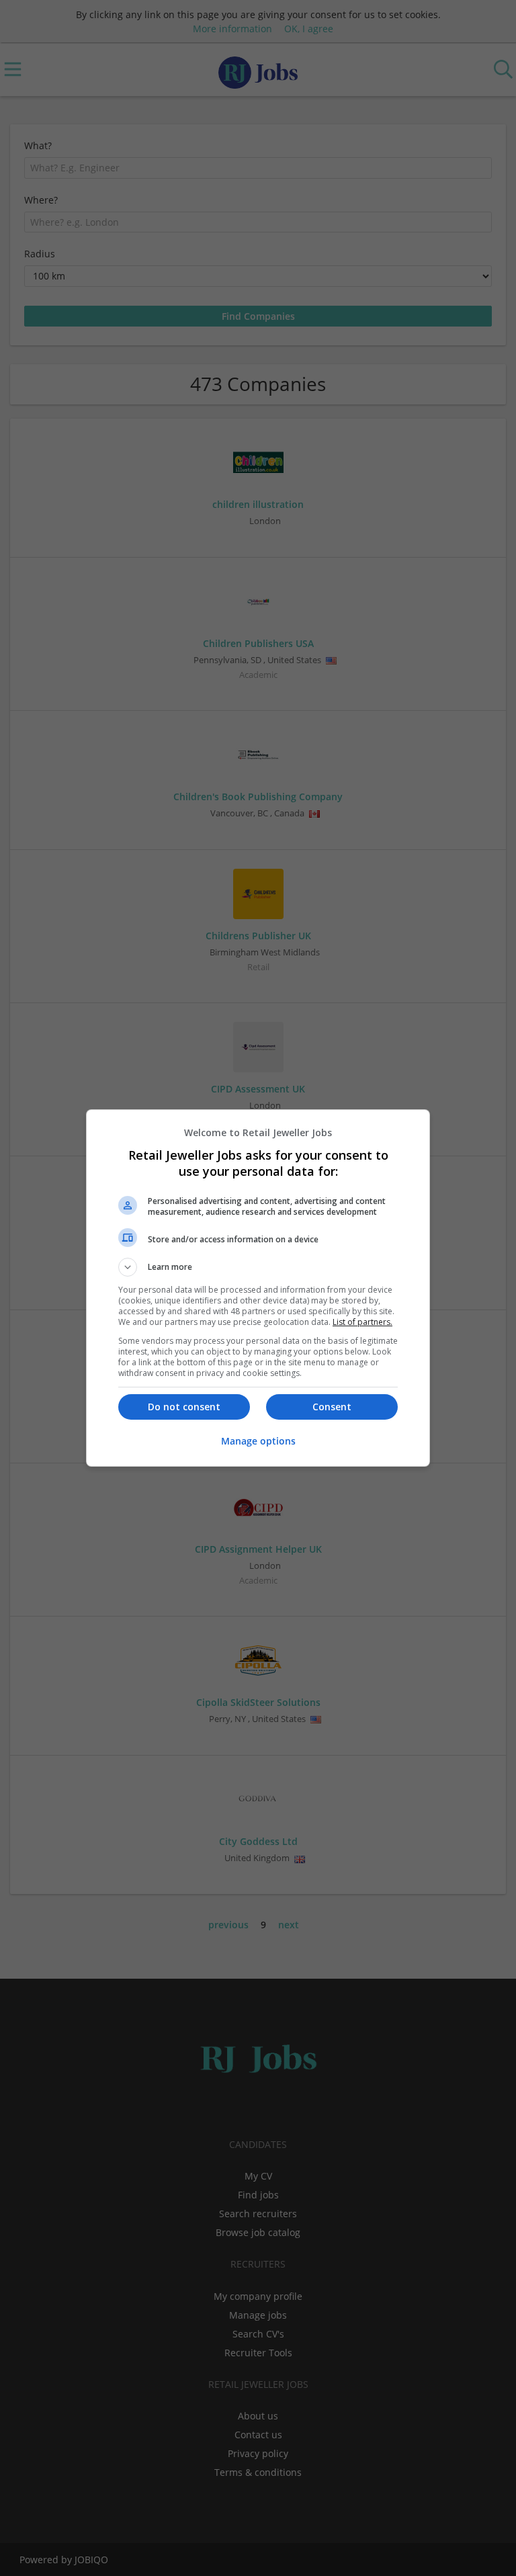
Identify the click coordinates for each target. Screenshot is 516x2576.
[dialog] (258, 1288)
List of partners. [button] (362, 1322)
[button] (258, 1267)
